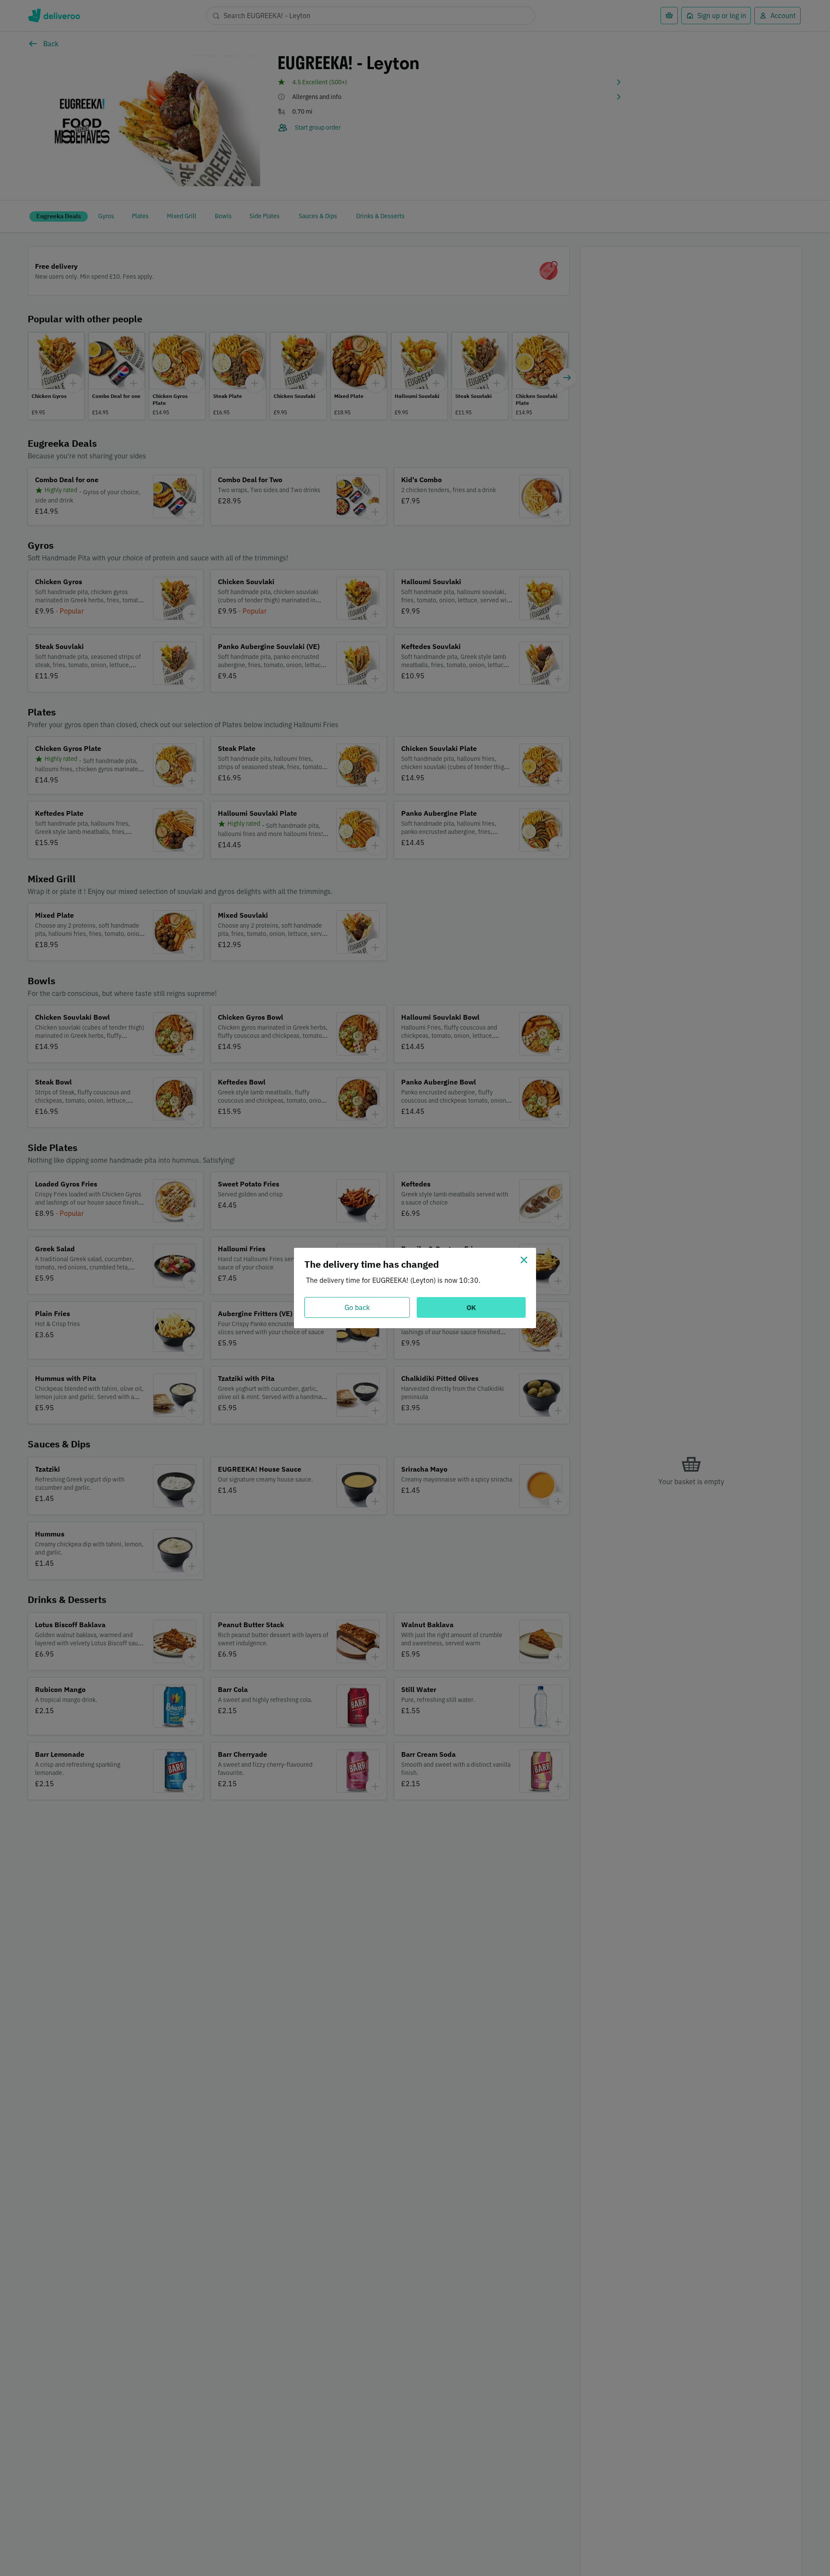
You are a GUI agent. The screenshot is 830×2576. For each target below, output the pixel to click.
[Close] (524, 1260)
